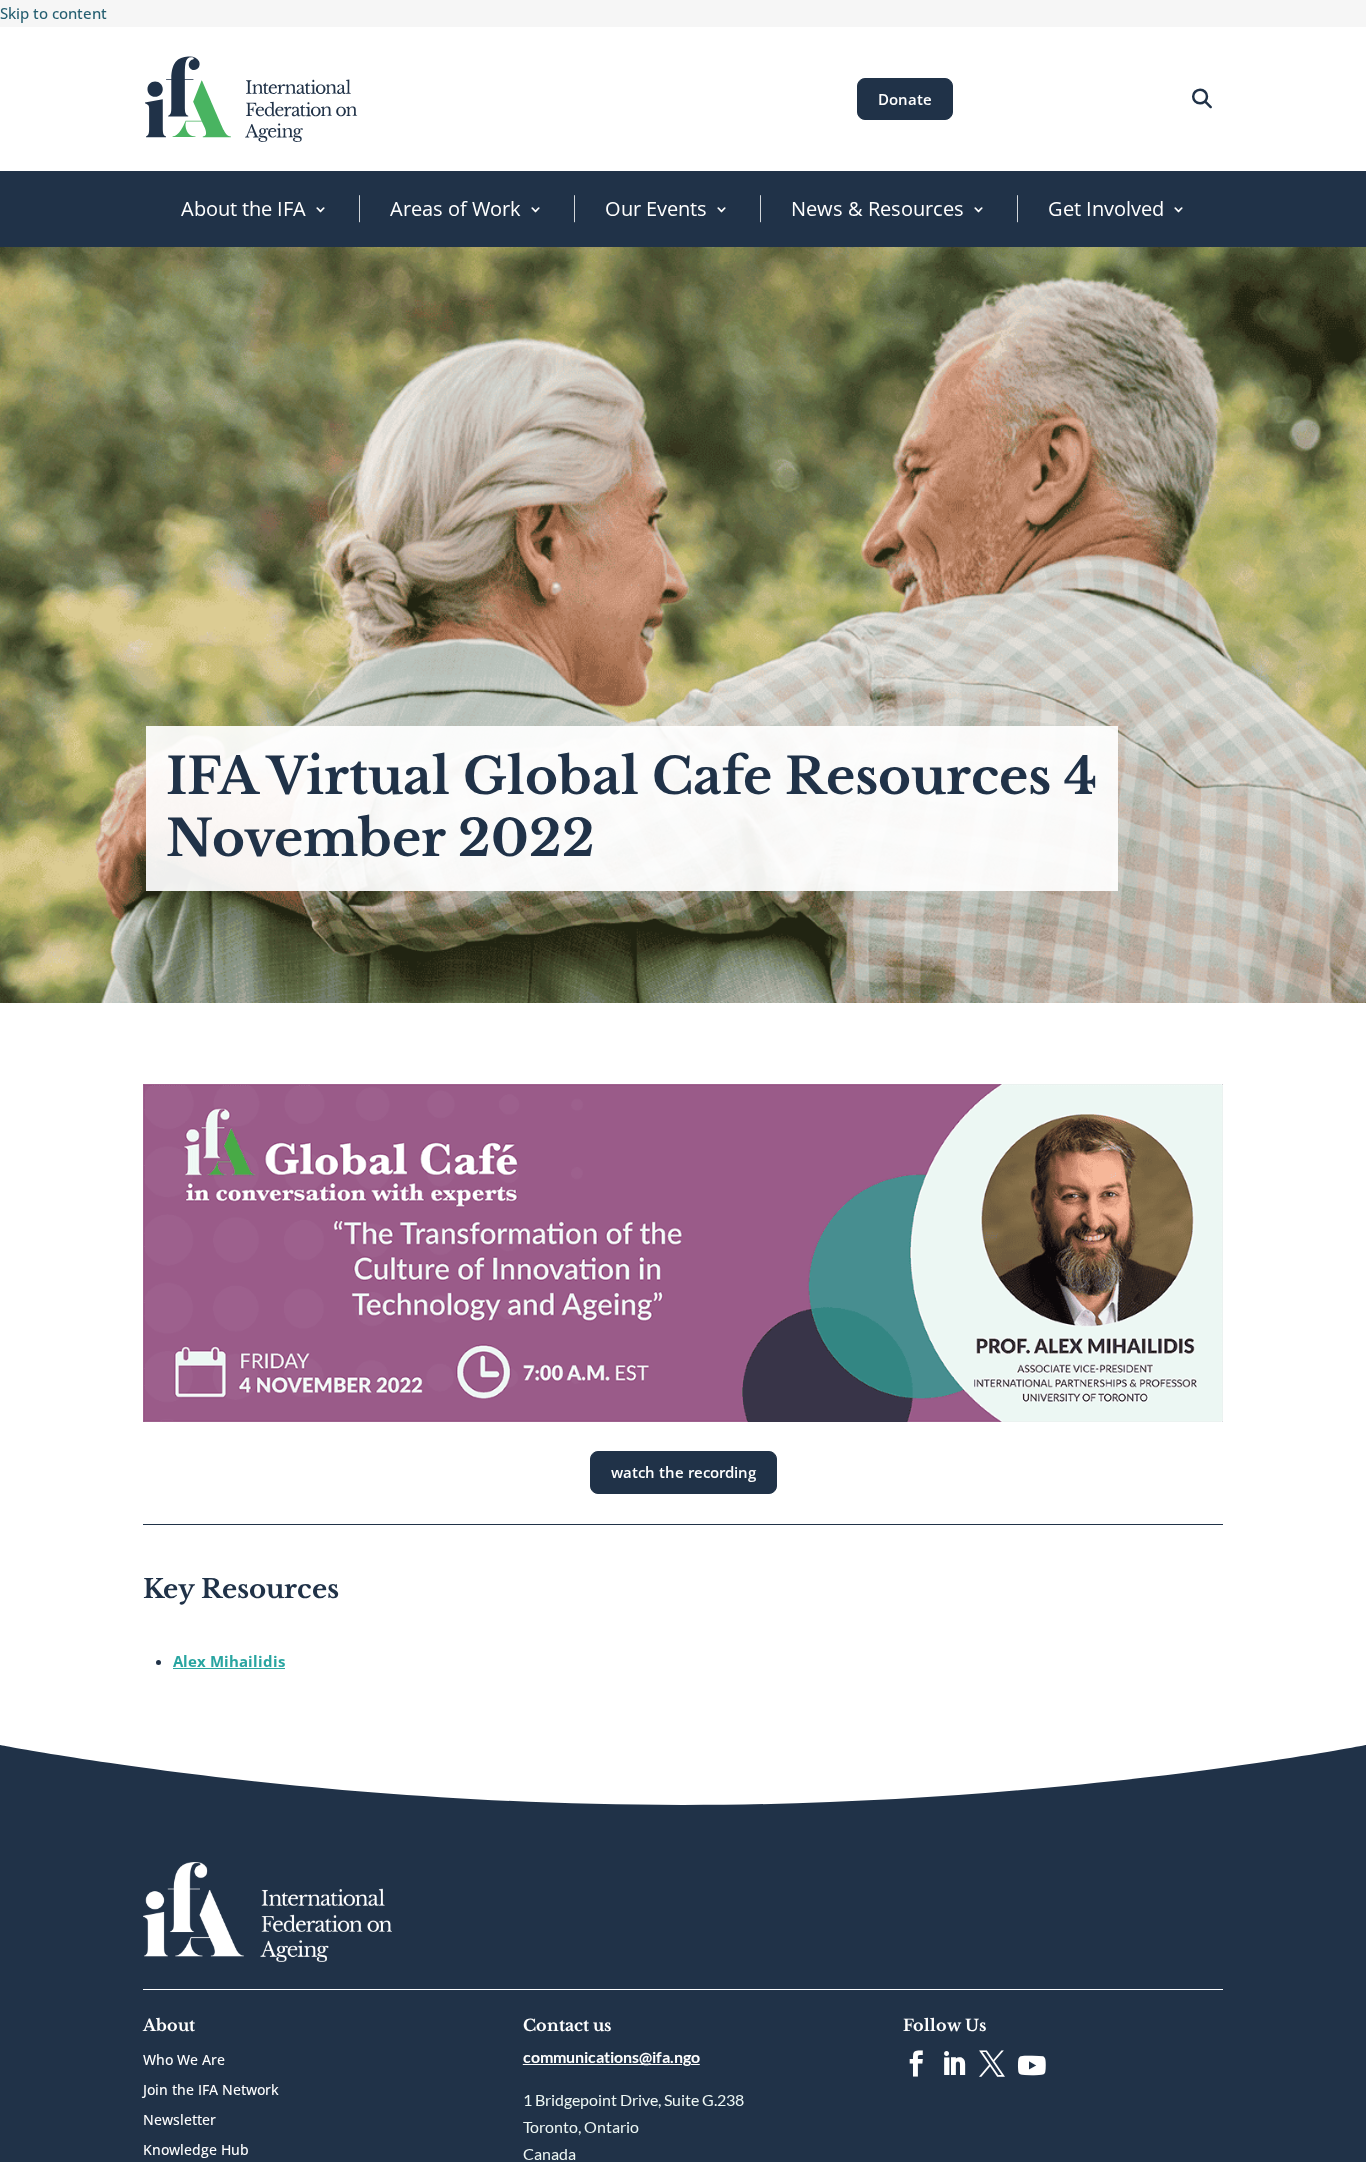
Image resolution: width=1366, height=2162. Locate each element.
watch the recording (683, 1472)
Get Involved (1106, 208)
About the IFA (243, 208)
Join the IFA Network (211, 2091)
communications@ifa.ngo (611, 2056)
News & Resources (877, 208)
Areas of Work (455, 208)
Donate (905, 99)
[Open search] (1201, 98)
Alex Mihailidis (229, 1661)
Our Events (656, 208)
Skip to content (53, 13)
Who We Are (184, 2061)
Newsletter (179, 2121)
